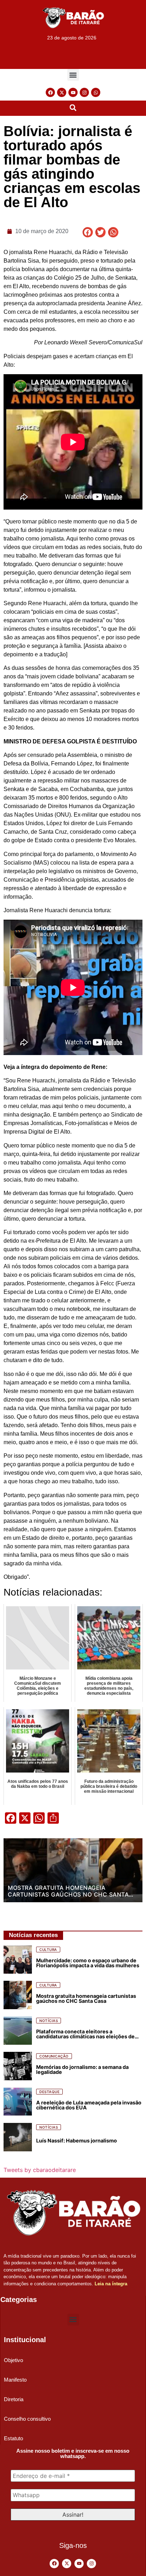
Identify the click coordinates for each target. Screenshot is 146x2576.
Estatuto (13, 2438)
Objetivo (13, 2360)
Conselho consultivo (27, 2419)
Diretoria (14, 2399)
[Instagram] (84, 92)
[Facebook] (50, 92)
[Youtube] (73, 92)
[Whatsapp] (96, 92)
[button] (73, 75)
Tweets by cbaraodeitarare (40, 2170)
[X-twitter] (62, 92)
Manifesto (15, 2380)
